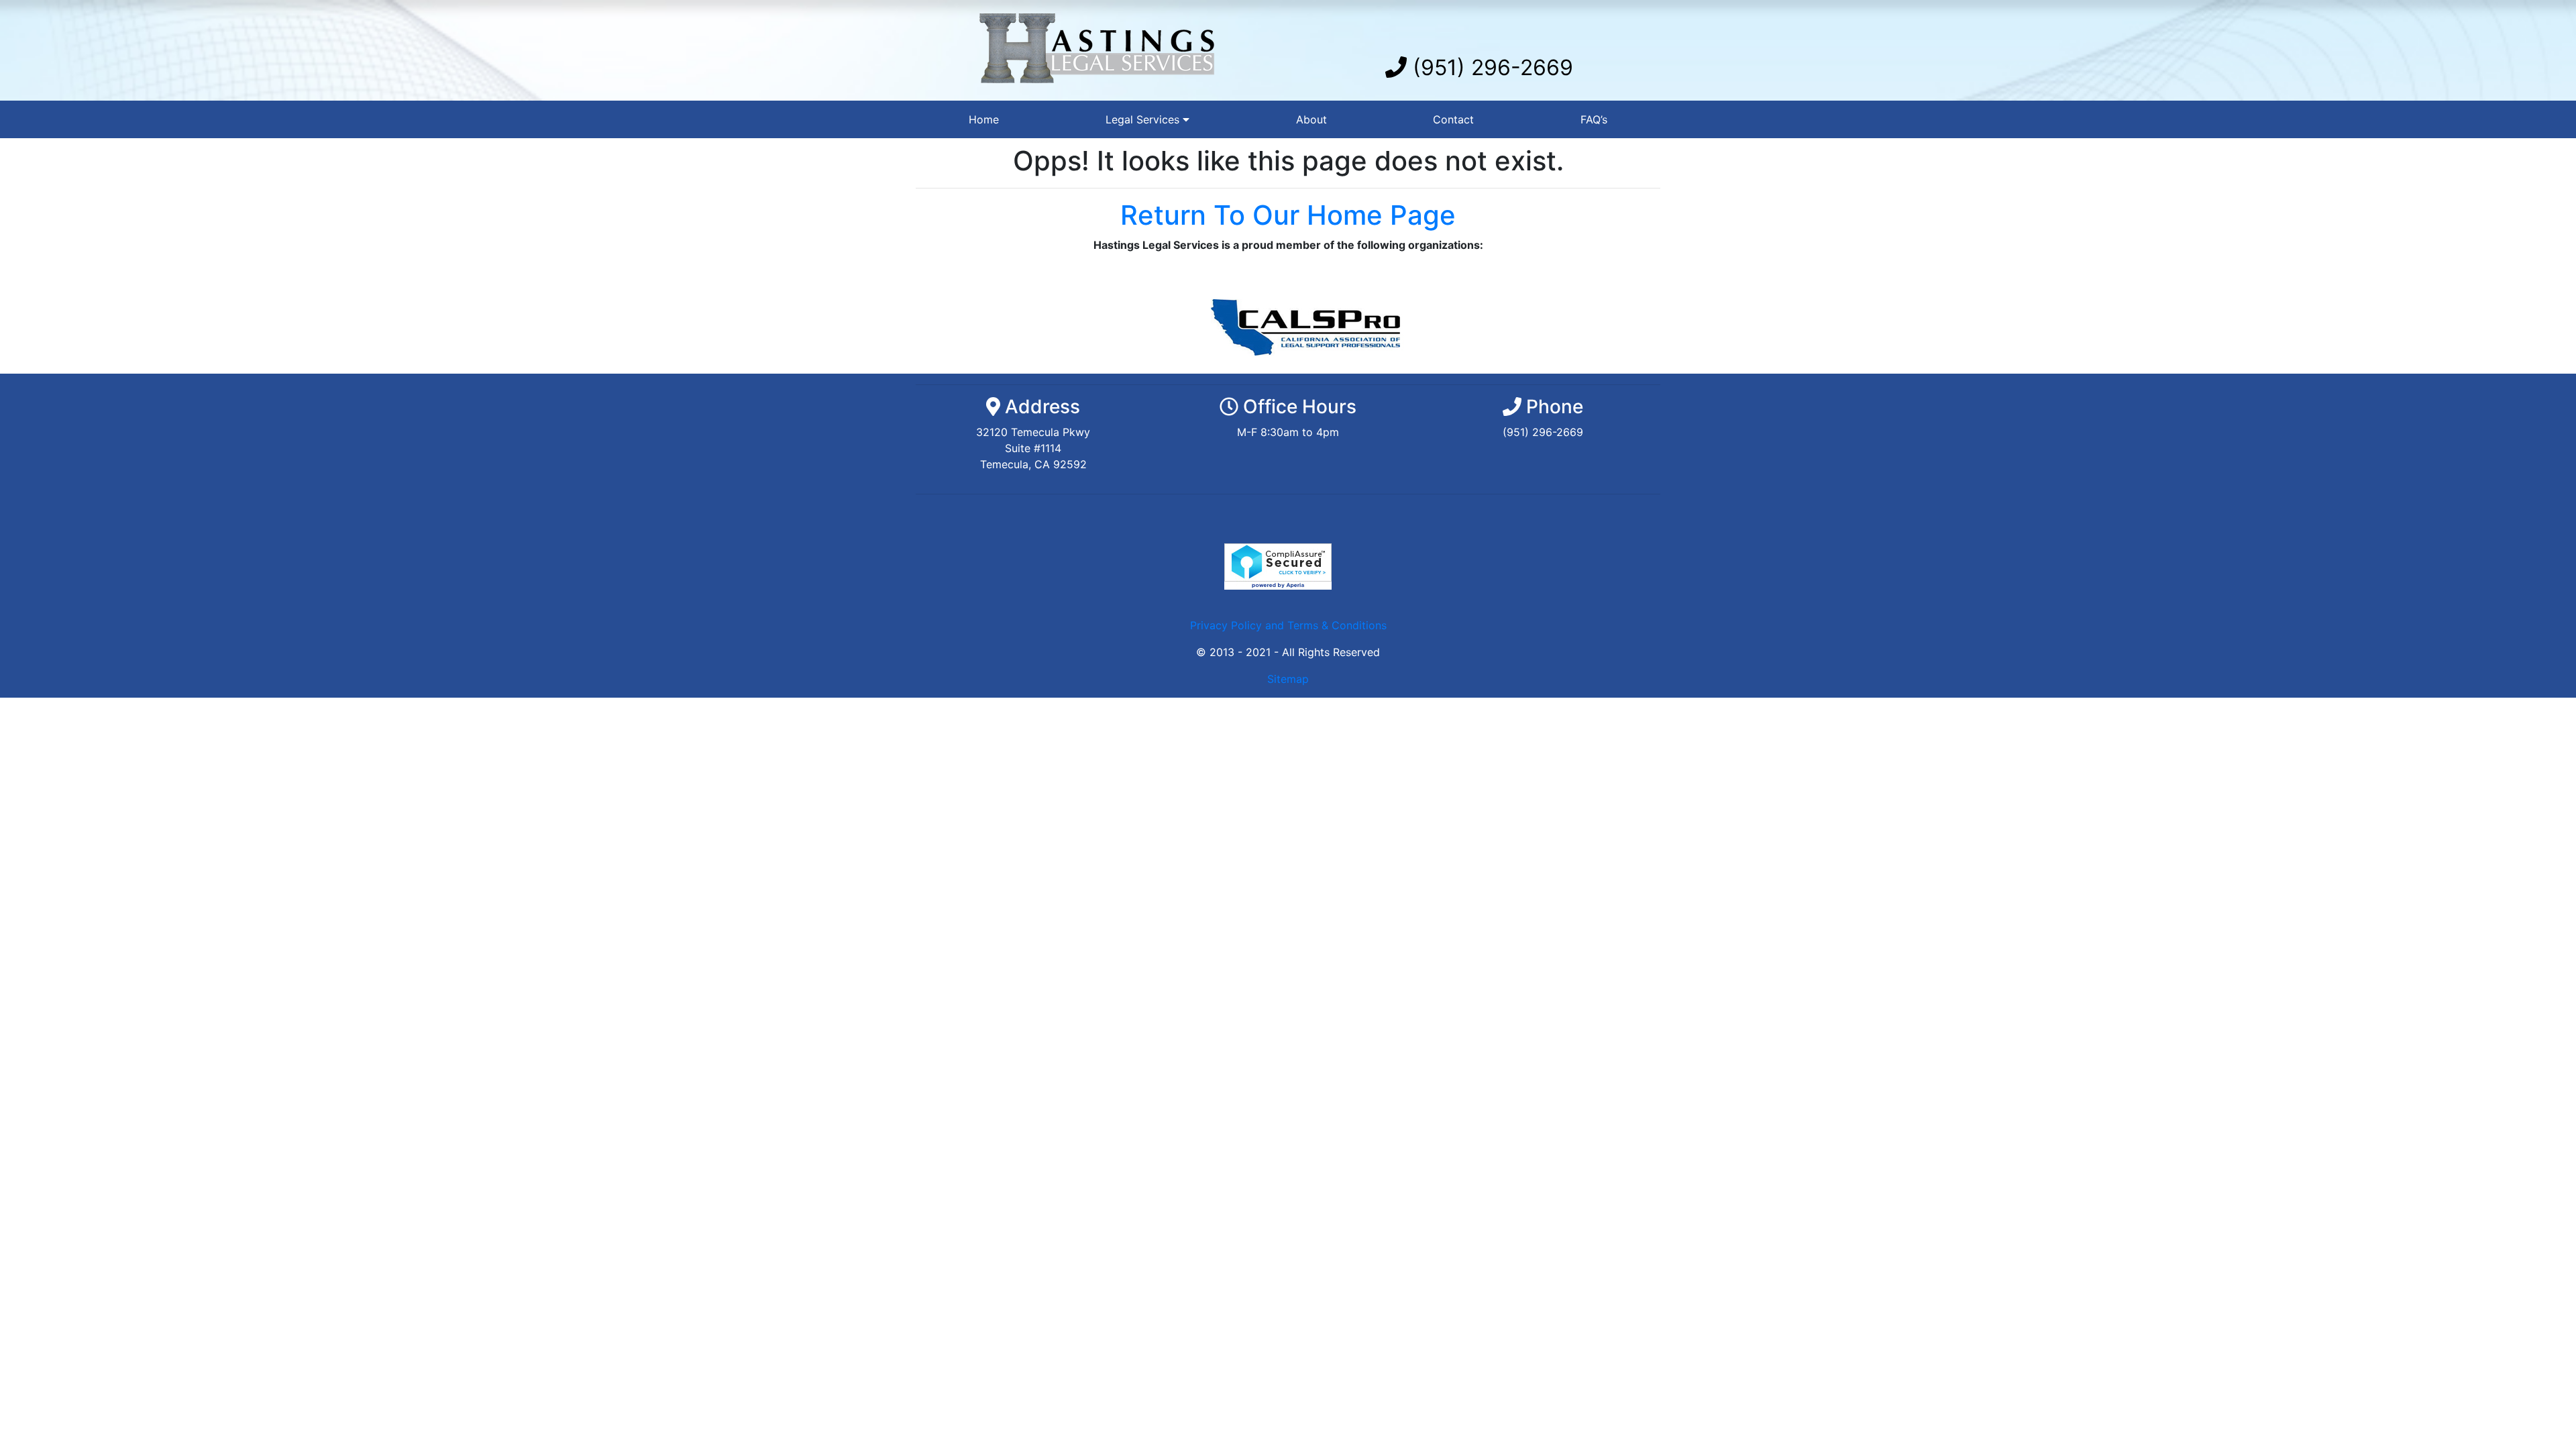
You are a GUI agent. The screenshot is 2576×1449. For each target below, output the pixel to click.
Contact (1453, 119)
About (1311, 119)
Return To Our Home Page (1288, 215)
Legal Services (1144, 119)
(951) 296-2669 (1490, 67)
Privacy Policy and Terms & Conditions (1288, 625)
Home (984, 119)
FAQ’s (1594, 119)
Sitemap (1288, 679)
